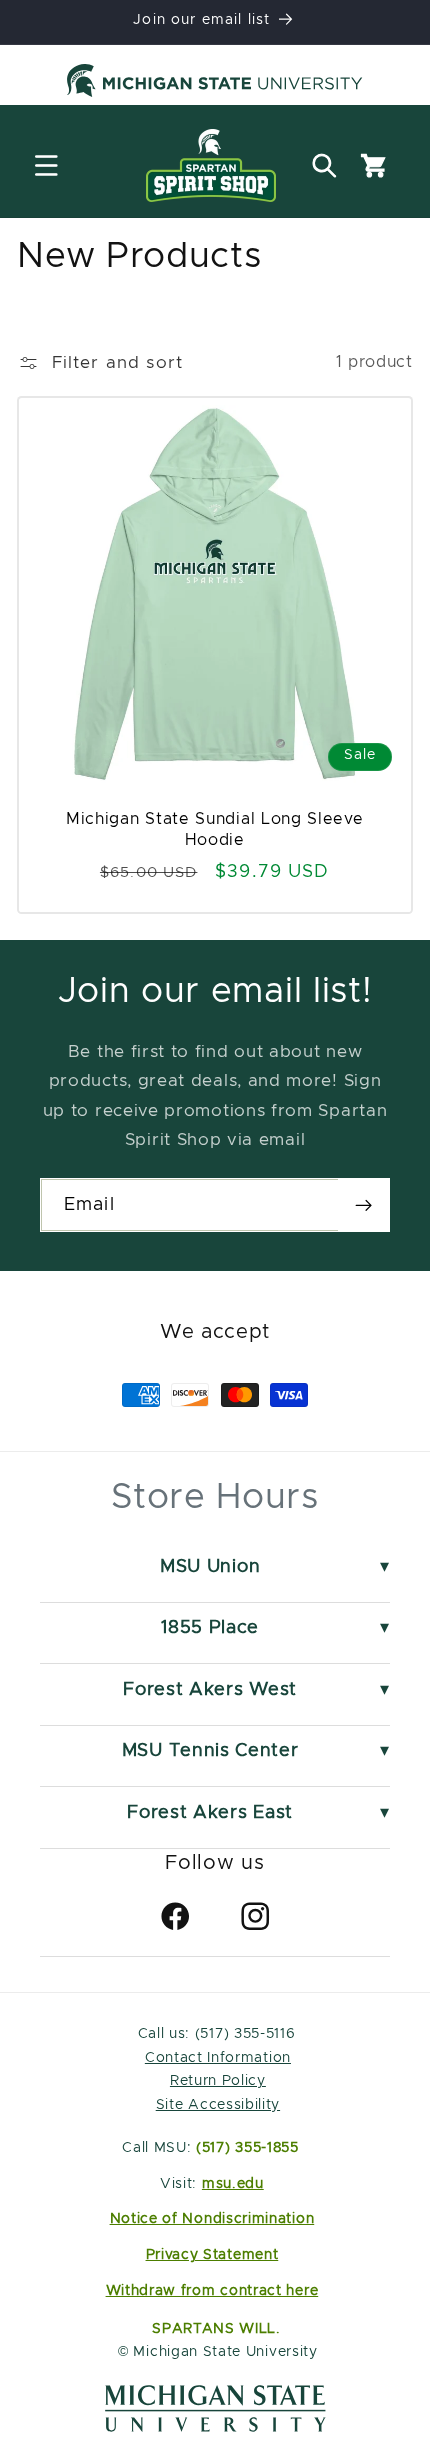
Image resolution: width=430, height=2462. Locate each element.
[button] (46, 165)
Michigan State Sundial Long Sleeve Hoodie (214, 829)
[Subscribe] (363, 1205)
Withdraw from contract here (212, 2291)
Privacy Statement (212, 2255)
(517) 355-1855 (247, 2148)
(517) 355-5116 (242, 2034)
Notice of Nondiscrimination (212, 2219)
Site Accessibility (218, 2105)
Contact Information (218, 2058)
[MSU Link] (215, 2427)
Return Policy (218, 2081)
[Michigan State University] (215, 84)
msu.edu (233, 2184)
